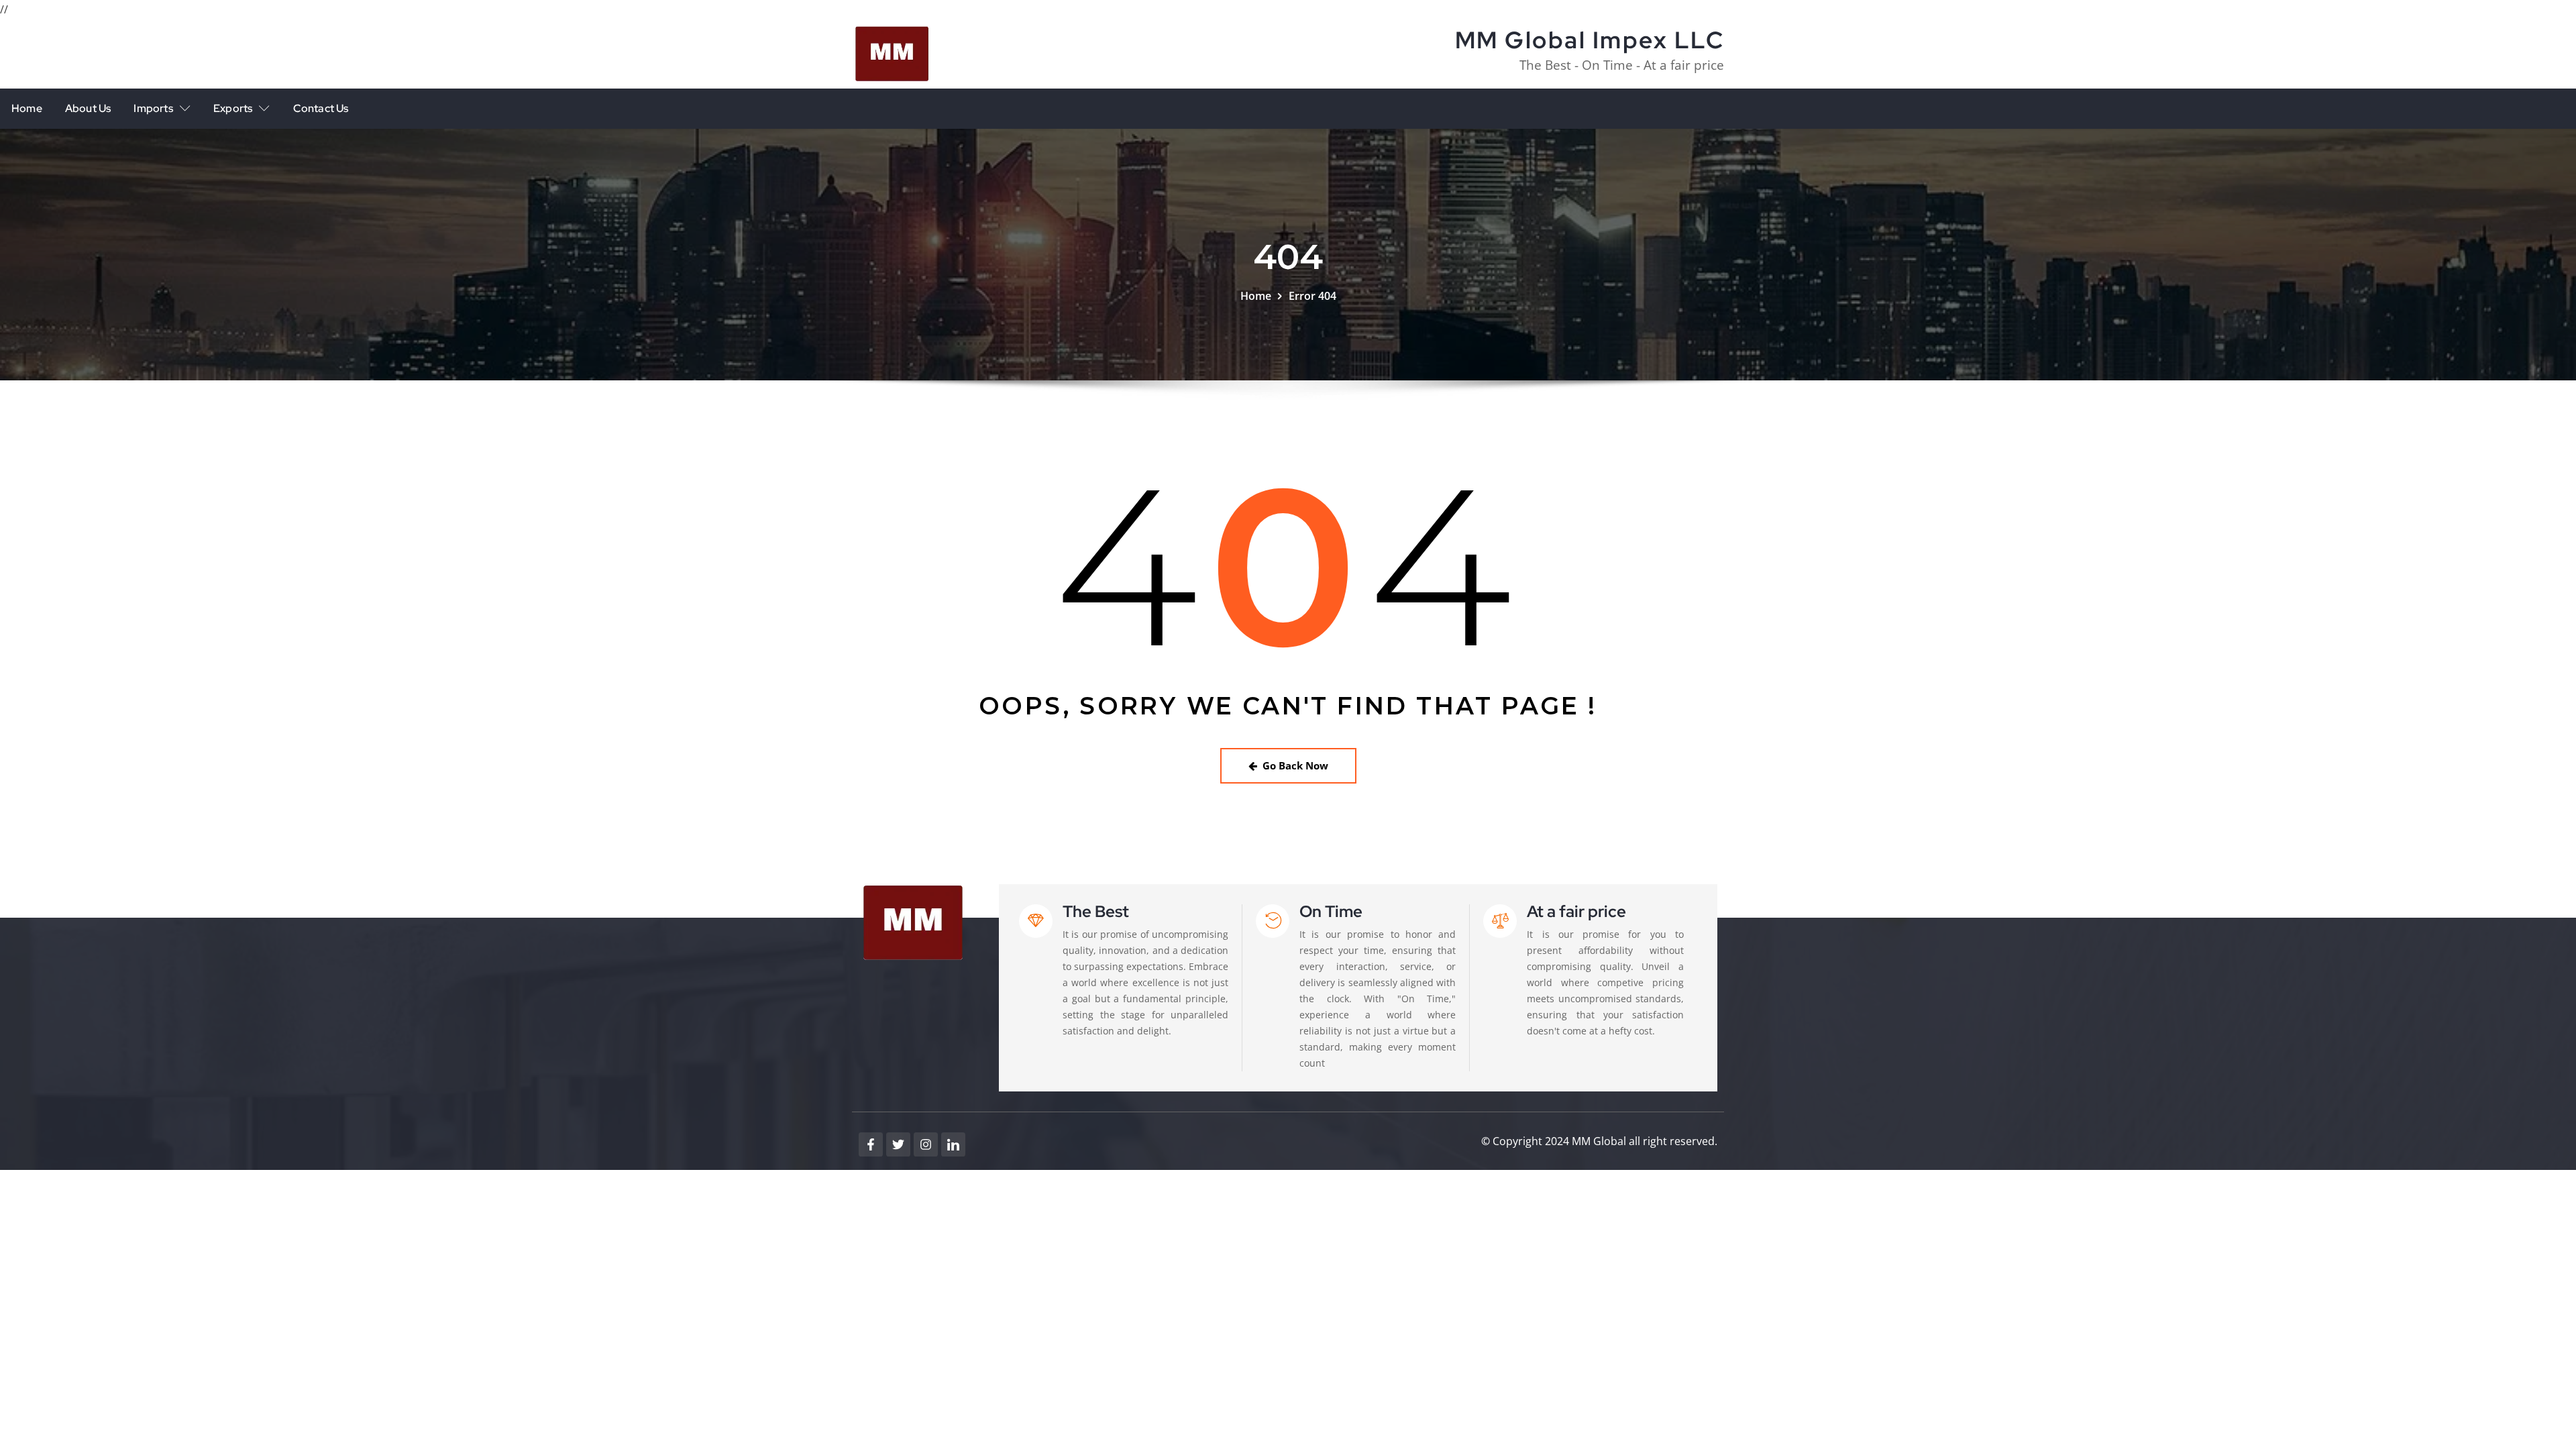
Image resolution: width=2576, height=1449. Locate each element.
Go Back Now (1295, 765)
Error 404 (1312, 296)
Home (27, 108)
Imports (153, 108)
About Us (88, 108)
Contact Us (321, 108)
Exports (233, 108)
